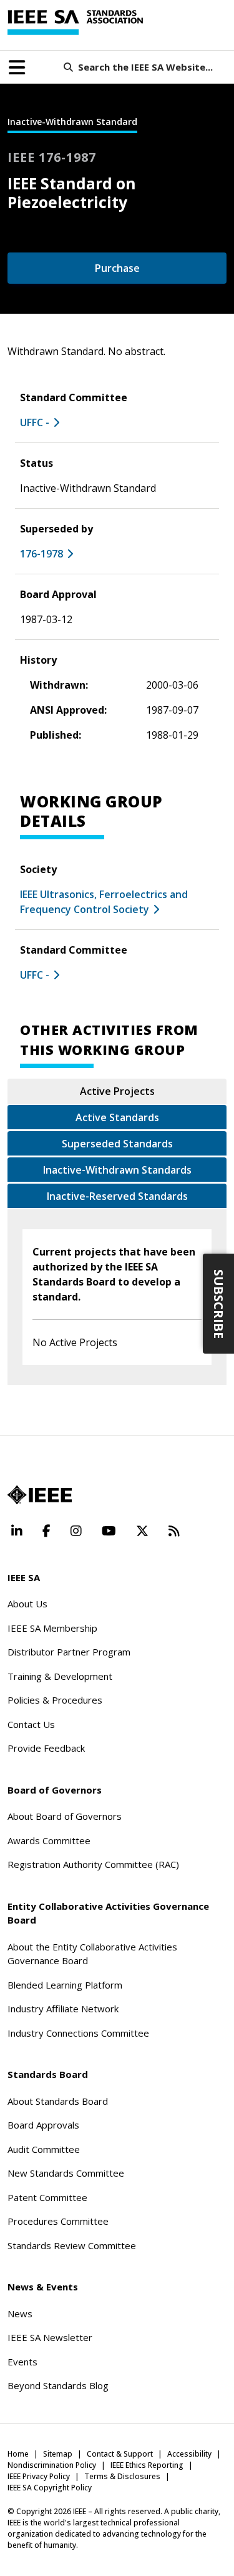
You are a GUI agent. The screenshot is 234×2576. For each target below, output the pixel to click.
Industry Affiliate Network (63, 2009)
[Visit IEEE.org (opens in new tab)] (40, 1495)
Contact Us (31, 1724)
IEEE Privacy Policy (39, 2476)
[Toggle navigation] (17, 67)
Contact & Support (120, 2454)
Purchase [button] (117, 268)
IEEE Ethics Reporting (147, 2465)
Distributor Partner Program (69, 1652)
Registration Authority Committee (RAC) (93, 1864)
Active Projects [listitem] (117, 1091)
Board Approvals (43, 2125)
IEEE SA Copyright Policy (50, 2488)
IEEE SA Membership (52, 1628)
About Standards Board (58, 2101)
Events (22, 2362)
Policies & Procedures (55, 1700)
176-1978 (41, 554)
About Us (27, 1604)
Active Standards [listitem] (117, 1117)
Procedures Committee (58, 2221)
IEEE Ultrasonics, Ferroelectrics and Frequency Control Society (104, 902)
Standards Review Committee (72, 2245)
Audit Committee (44, 2149)
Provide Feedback (46, 1748)
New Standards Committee (66, 2173)
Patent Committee (47, 2197)
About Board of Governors (65, 1816)
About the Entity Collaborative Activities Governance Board (92, 1954)
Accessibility (189, 2454)
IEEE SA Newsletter (50, 2337)
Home (18, 2454)
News (20, 2314)
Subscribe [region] (219, 1304)
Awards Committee (49, 1840)
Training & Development (60, 1676)
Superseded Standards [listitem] (117, 1144)
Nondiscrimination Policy (52, 2465)
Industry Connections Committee (78, 2033)
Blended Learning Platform (65, 1985)
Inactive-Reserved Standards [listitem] (117, 1196)
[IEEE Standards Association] (75, 22)
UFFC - (35, 422)
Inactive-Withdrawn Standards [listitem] (117, 1170)
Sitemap (58, 2454)
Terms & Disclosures (122, 2476)
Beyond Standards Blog (58, 2385)
